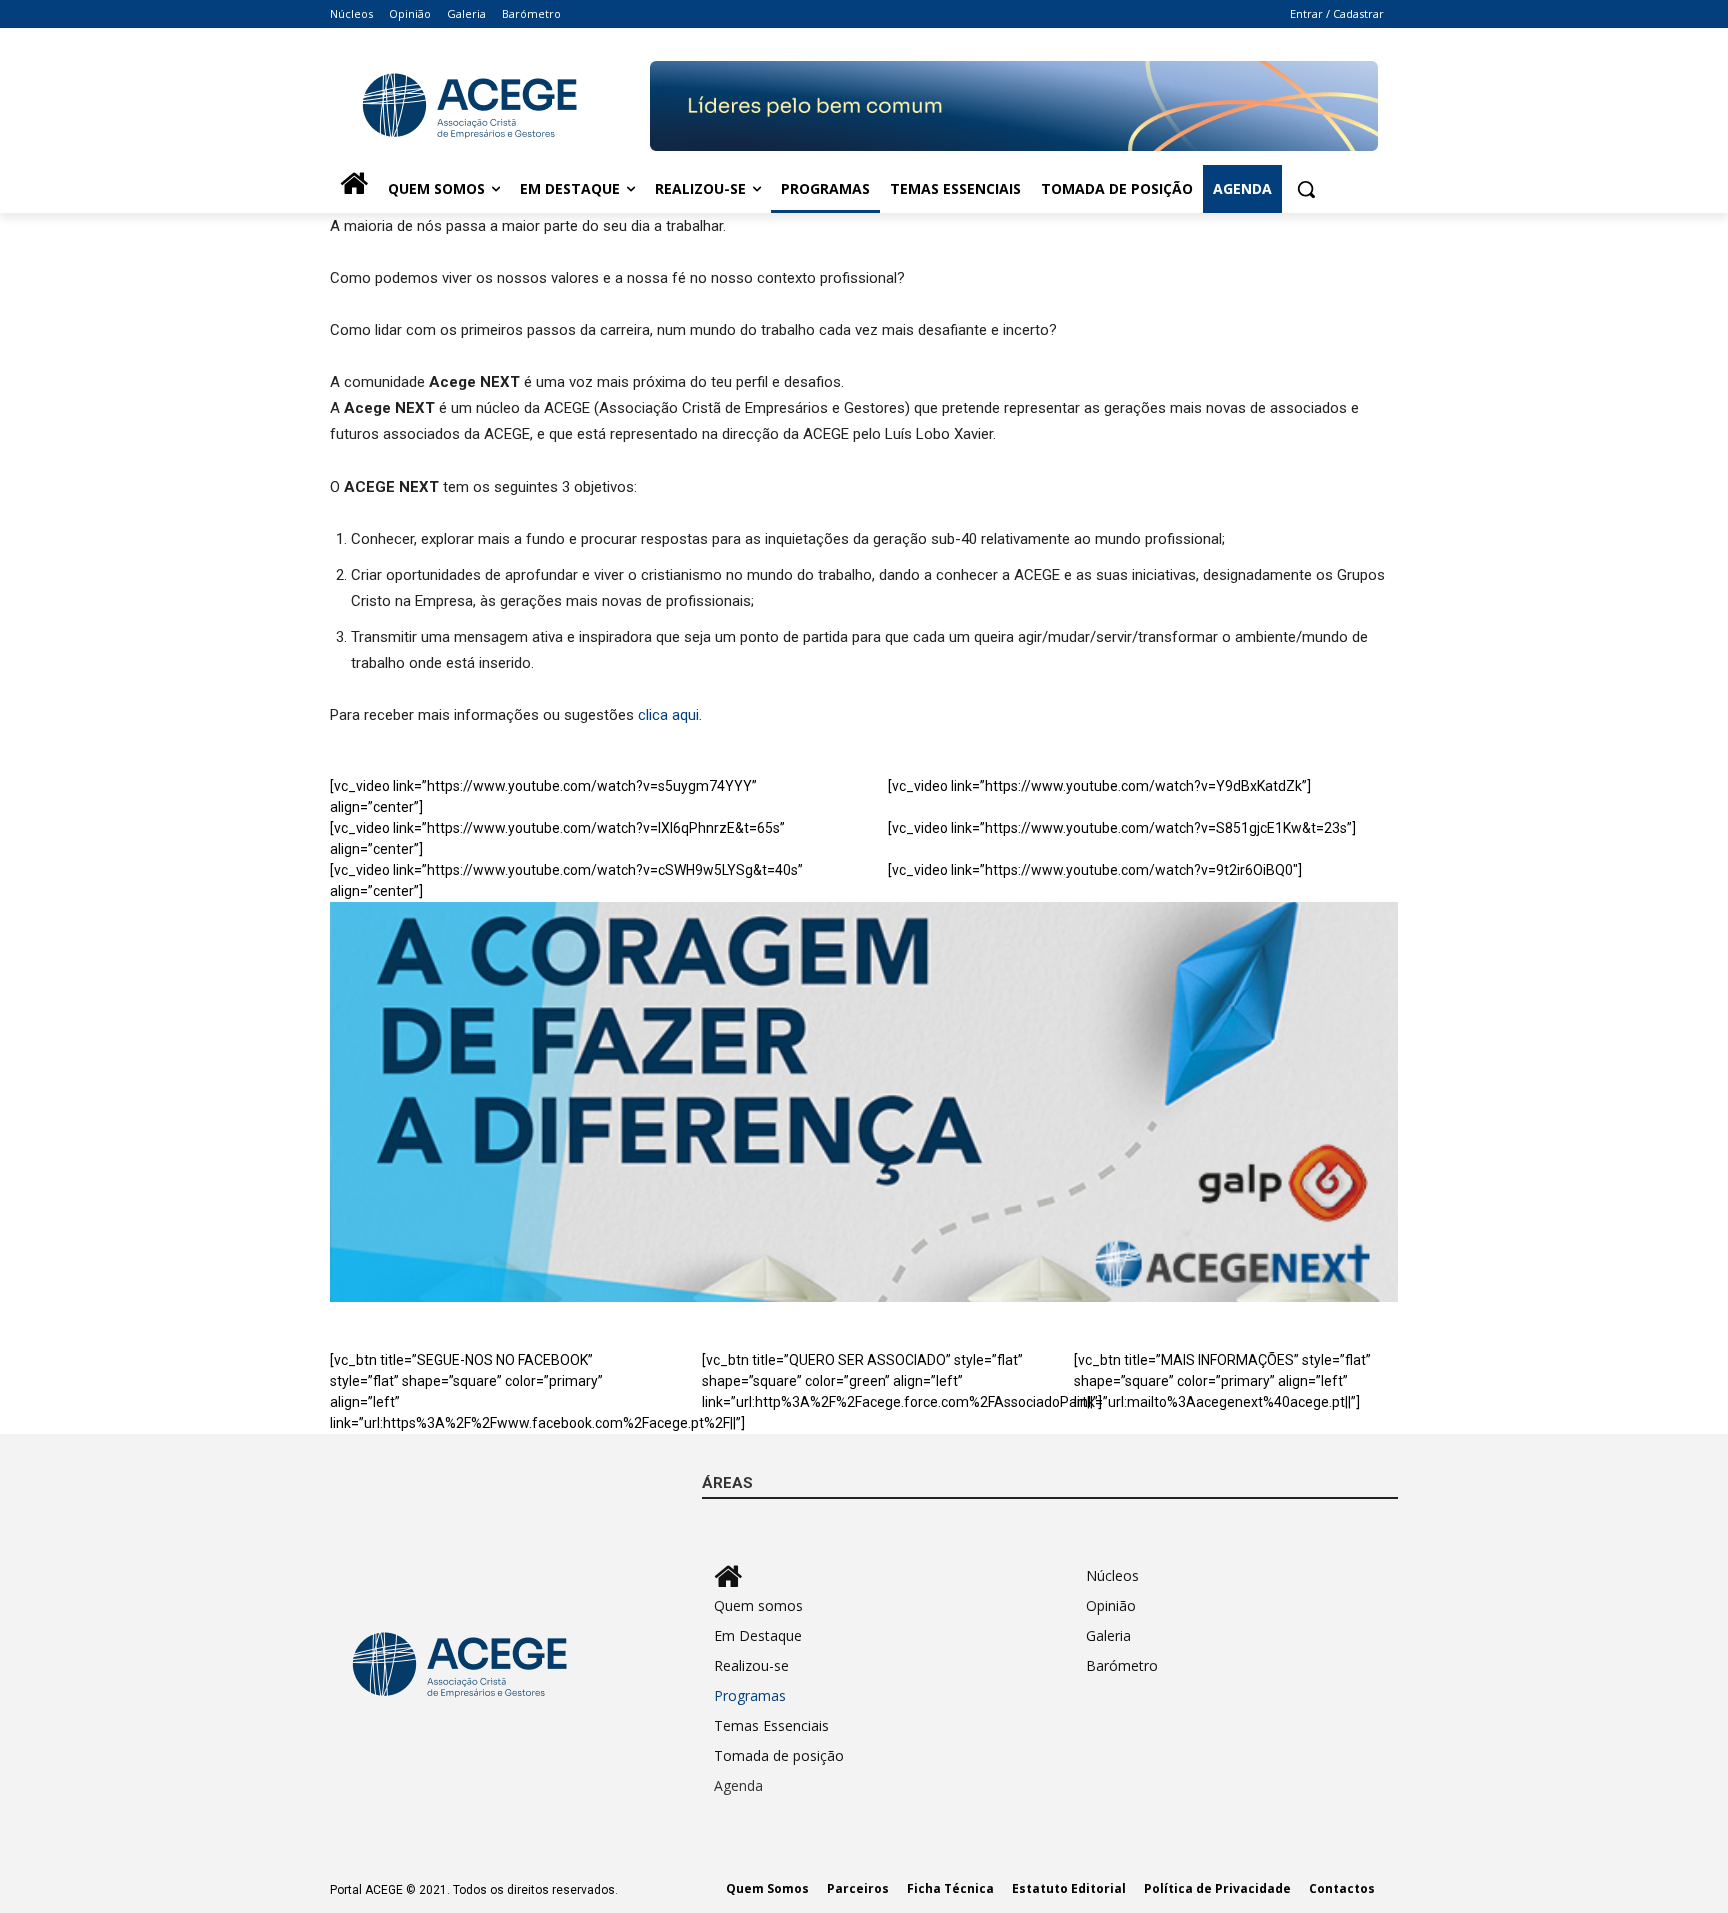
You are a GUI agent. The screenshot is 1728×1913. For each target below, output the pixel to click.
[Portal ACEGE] (490, 106)
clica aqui (668, 715)
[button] (1306, 189)
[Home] (354, 189)
